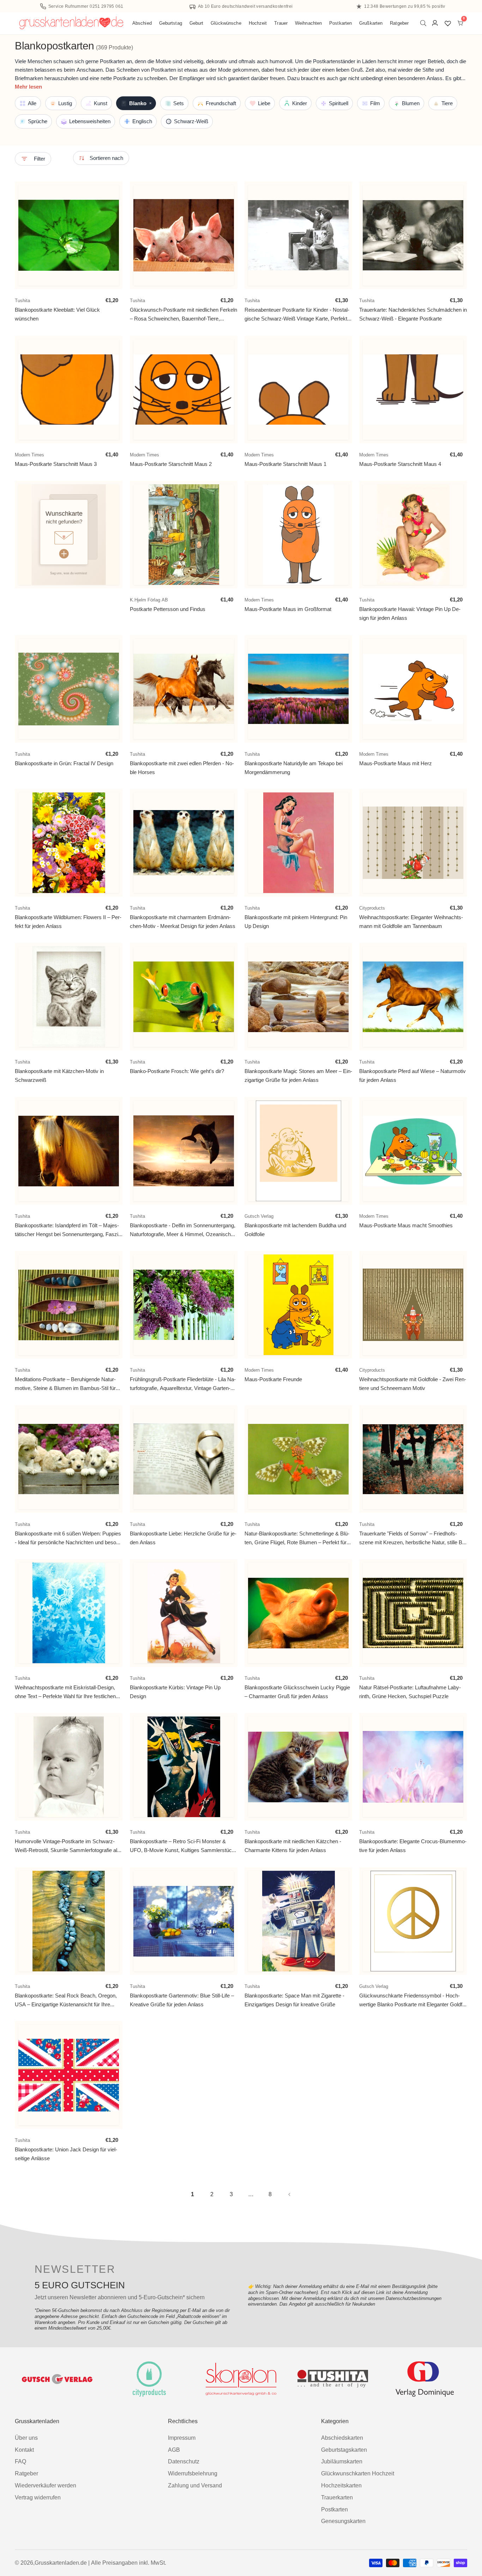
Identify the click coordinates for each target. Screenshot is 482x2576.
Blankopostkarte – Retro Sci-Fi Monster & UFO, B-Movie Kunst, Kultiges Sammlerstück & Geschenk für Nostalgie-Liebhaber (182, 1846)
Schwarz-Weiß (191, 121)
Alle (32, 103)
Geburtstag (171, 23)
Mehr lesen (28, 87)
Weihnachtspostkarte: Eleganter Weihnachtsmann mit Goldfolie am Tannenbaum (411, 922)
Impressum (182, 2438)
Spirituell (339, 103)
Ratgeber (399, 23)
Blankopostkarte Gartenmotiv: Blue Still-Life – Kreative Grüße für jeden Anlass (182, 2000)
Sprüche (38, 121)
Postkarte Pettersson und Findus (168, 609)
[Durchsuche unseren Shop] (425, 23)
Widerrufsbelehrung (193, 2473)
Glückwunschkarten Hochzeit (358, 2473)
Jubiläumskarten (342, 2461)
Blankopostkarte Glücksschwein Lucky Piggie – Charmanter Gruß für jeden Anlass (297, 1692)
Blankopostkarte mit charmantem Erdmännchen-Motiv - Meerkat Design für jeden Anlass (183, 922)
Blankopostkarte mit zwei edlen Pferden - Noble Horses (182, 768)
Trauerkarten (337, 2497)
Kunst (101, 103)
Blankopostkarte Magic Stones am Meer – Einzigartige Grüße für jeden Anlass (298, 1076)
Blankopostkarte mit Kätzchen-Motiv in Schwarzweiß (59, 1076)
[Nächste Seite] (290, 2194)
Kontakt (24, 2450)
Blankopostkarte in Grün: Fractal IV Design (64, 763)
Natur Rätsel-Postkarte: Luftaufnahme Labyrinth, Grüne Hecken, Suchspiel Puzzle (410, 1692)
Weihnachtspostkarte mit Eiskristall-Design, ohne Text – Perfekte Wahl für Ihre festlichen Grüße (65, 1692)
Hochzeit (258, 23)
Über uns (26, 2438)
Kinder (300, 103)
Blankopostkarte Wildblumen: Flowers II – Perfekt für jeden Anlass (68, 922)
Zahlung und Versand (195, 2485)
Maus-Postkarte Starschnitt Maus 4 (400, 464)
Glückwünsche (226, 23)
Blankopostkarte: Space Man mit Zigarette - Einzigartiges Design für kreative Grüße (294, 2000)
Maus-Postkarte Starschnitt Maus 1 (285, 464)
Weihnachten (308, 23)
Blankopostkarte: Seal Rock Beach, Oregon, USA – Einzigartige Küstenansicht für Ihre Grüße (66, 2000)
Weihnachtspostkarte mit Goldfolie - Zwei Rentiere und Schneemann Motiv (413, 1384)
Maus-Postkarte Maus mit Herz (396, 763)
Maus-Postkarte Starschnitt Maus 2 (171, 464)
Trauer (281, 23)
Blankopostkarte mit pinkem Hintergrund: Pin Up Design (296, 922)
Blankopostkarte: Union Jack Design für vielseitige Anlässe (66, 2154)
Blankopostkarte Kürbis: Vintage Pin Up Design (175, 1692)
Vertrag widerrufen (38, 2497)
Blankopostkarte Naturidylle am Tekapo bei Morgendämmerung (294, 768)
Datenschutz (184, 2461)
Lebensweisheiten (90, 121)
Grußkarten (371, 23)
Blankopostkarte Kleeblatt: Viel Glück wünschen (57, 314)
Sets (179, 103)
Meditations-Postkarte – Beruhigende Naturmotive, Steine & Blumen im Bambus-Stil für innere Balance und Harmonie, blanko (65, 1384)
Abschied (142, 23)
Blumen (411, 103)
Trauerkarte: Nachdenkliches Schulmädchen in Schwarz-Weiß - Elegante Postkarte (413, 314)
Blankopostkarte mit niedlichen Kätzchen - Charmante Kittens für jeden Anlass (293, 1846)
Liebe (264, 103)
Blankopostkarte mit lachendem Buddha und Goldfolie (295, 1230)
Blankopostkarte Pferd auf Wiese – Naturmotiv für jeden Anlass (412, 1076)
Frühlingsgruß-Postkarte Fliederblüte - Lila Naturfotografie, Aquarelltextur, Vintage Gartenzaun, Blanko (183, 1384)
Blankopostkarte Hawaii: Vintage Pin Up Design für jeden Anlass (410, 614)
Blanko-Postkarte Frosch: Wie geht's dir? (177, 1071)
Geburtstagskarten (344, 2450)
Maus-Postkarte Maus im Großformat (288, 609)
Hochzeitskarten (341, 2485)
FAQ (20, 2461)
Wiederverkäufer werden (46, 2485)
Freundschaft (221, 103)
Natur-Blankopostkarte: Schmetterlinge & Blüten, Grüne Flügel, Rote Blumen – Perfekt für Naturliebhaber (297, 1538)
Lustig (65, 103)
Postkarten (341, 23)
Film (375, 103)
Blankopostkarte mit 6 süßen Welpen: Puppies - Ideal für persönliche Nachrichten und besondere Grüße (68, 1538)
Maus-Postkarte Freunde (273, 1380)
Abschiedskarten (342, 2438)
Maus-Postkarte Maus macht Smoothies (406, 1225)
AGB (174, 2450)
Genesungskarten (343, 2521)
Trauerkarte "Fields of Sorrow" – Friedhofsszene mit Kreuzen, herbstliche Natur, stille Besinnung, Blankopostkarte (413, 1538)
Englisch (142, 121)
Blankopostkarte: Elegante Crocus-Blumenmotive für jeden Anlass (413, 1846)
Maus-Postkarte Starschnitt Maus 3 (56, 464)
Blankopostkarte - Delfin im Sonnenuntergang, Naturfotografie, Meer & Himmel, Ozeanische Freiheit (183, 1230)
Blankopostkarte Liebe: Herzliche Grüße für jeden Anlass (183, 1538)
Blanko (140, 103)
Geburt (197, 23)
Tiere (447, 103)
